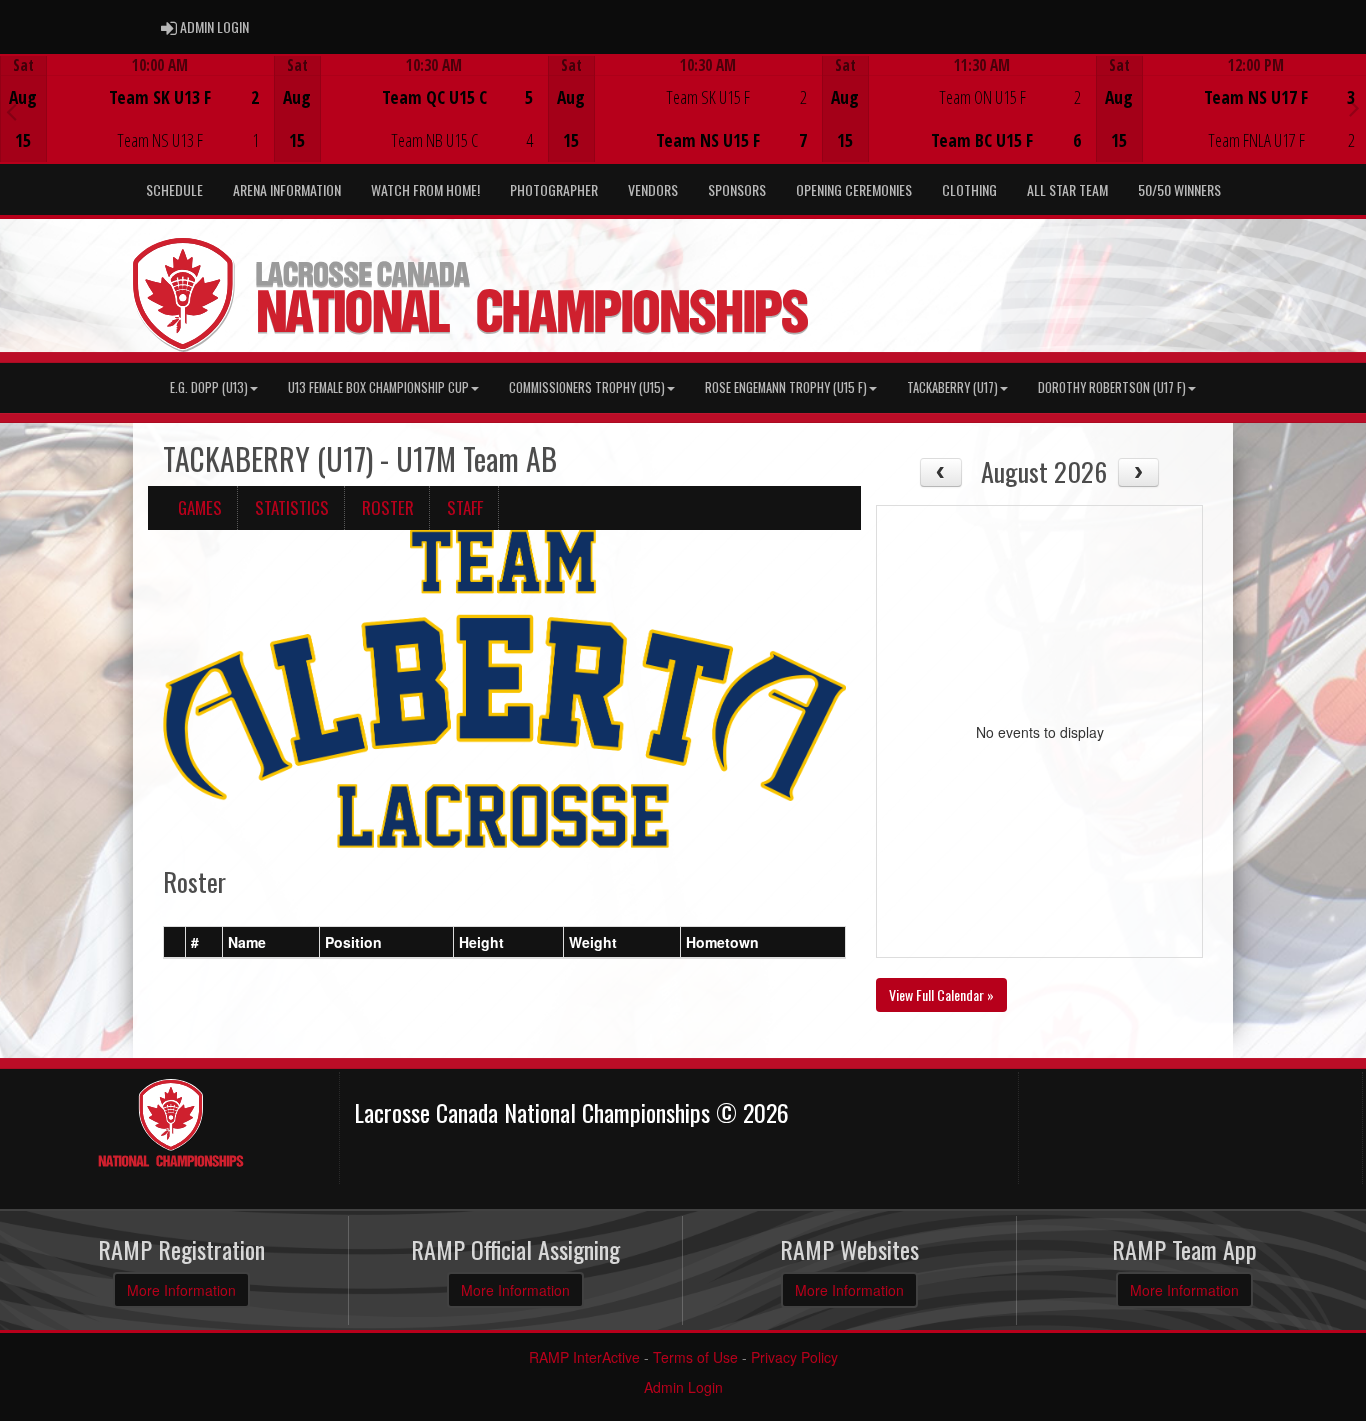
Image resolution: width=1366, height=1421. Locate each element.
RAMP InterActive (584, 1357)
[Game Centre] (137, 124)
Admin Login (683, 1387)
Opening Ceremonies (854, 189)
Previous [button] (11, 111)
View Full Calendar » (941, 994)
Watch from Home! (425, 189)
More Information (181, 1290)
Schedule (174, 189)
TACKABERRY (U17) (952, 387)
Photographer (554, 189)
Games (200, 507)
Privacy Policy (794, 1357)
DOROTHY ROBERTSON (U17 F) (1112, 387)
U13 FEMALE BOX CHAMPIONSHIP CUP (378, 387)
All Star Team (1067, 189)
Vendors (653, 189)
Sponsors (737, 189)
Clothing (969, 189)
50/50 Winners (1179, 189)
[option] (137, 109)
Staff (465, 507)
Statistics (292, 507)
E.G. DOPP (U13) (209, 387)
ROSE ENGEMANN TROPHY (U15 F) (786, 387)
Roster (388, 507)
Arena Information (287, 189)
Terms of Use (695, 1357)
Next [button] (1354, 107)
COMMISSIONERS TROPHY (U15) (587, 387)
